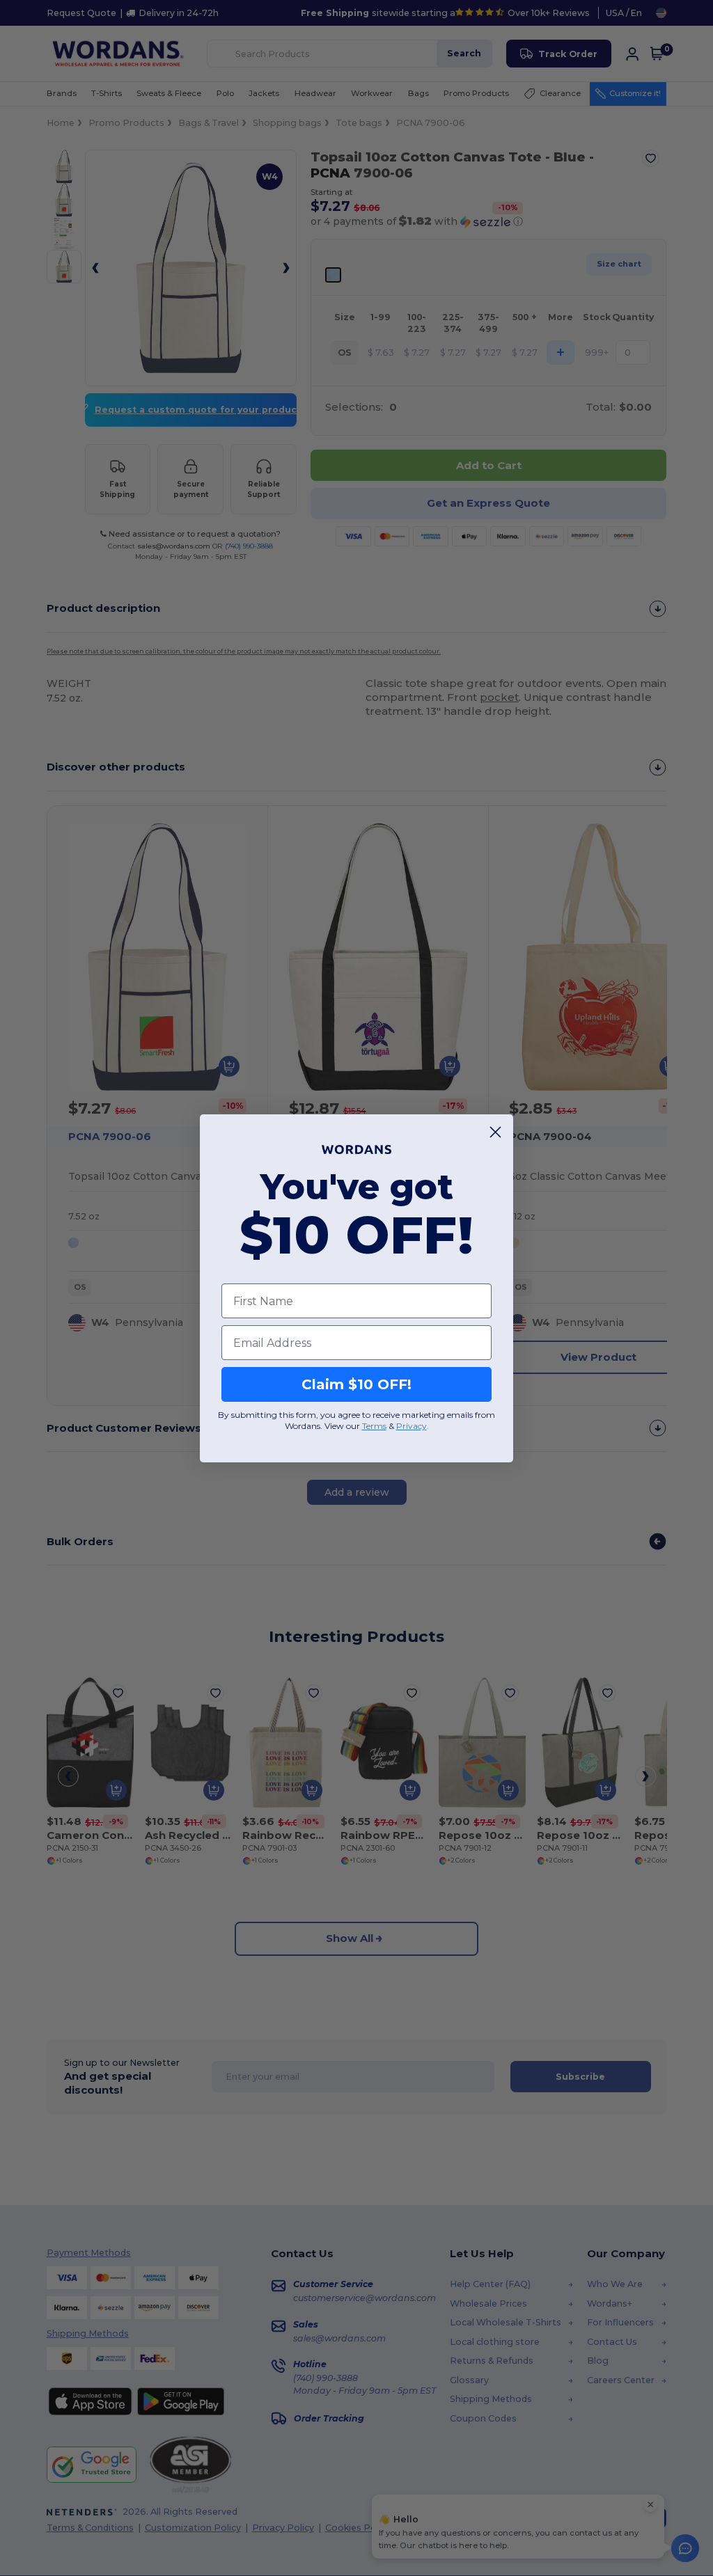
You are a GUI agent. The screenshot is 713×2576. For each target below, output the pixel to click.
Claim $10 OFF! (356, 1384)
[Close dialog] (495, 1132)
